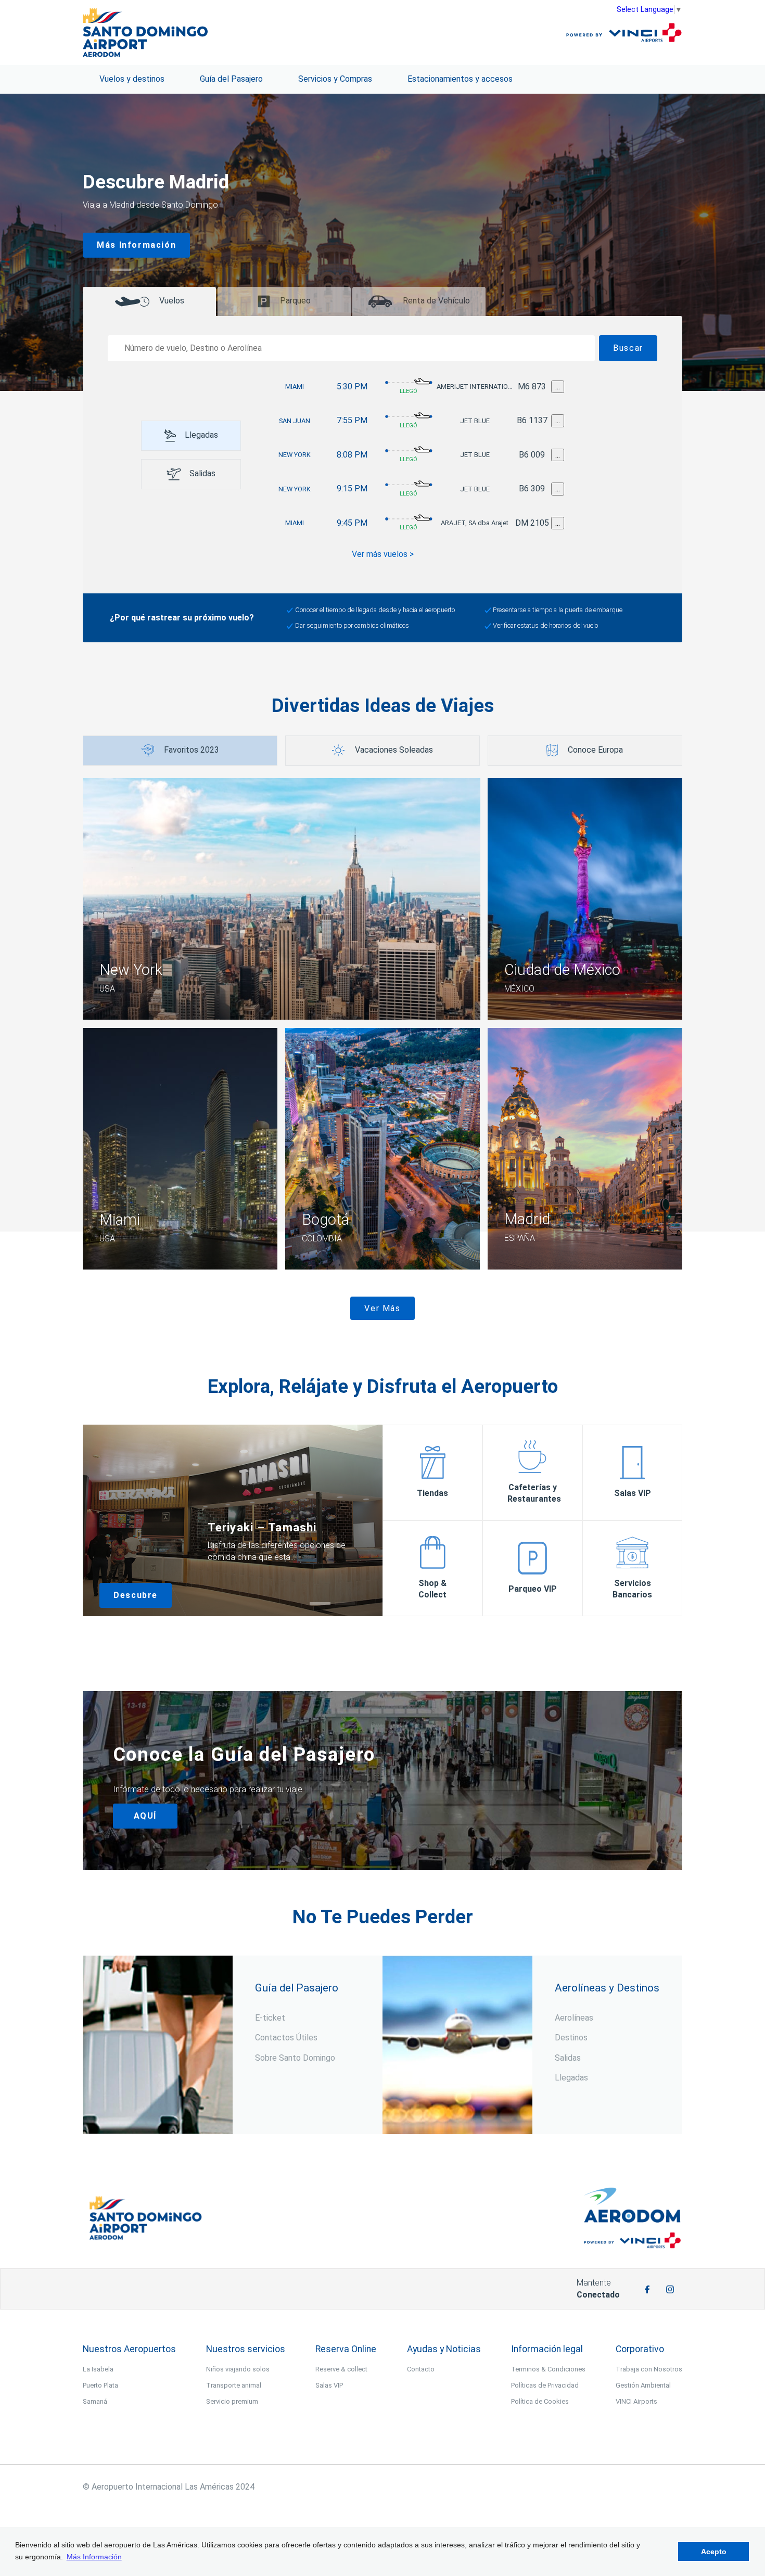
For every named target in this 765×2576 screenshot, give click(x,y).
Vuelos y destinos (132, 79)
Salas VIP (329, 2385)
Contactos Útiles (286, 2038)
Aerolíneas (574, 2018)
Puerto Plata (100, 2385)
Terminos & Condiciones (548, 2369)
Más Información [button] (94, 2557)
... (558, 386)
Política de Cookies (540, 2401)
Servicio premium (232, 2401)
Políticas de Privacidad (545, 2385)
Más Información (136, 245)
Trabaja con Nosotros (649, 2369)
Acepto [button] (714, 2552)
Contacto (421, 2369)
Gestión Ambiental (643, 2385)
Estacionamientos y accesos (460, 79)
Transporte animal (234, 2385)
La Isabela (98, 2369)
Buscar (628, 348)
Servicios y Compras (335, 79)
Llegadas (571, 2078)
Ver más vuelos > (383, 554)
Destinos (571, 2038)
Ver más (382, 1308)
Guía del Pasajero (231, 79)
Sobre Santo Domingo (295, 2058)
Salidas (568, 2058)
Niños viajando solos (238, 2369)
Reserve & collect (341, 2369)
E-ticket (270, 2018)
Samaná (95, 2401)
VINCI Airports (636, 2401)
